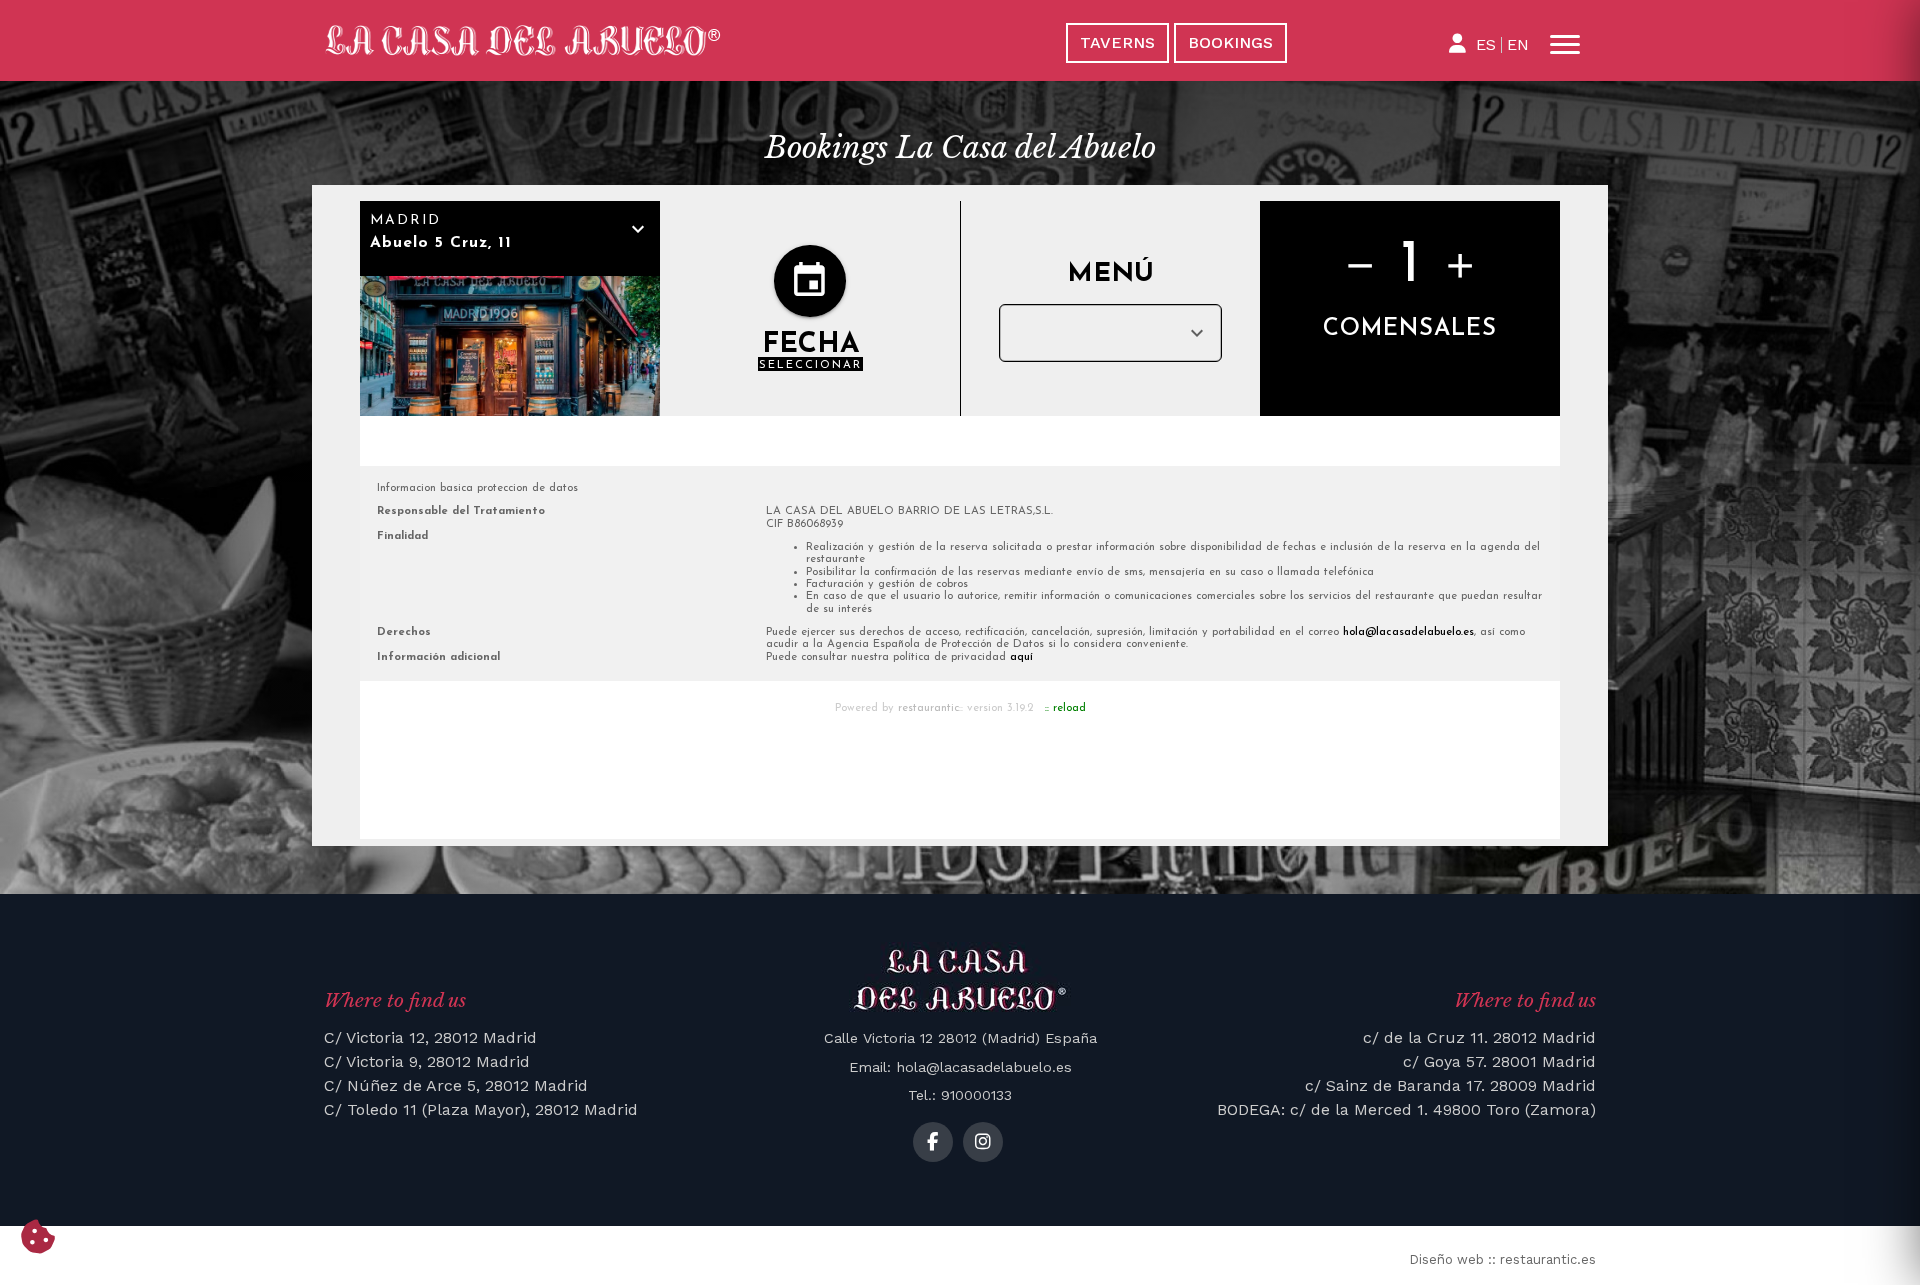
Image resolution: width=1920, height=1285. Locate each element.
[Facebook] (933, 1142)
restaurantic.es (1548, 1259)
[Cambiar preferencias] (38, 1238)
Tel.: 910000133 (960, 1095)
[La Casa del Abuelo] (628, 41)
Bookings (1230, 42)
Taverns (1117, 42)
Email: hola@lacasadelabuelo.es (960, 1067)
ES (1486, 44)
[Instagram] (983, 1142)
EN (1518, 44)
